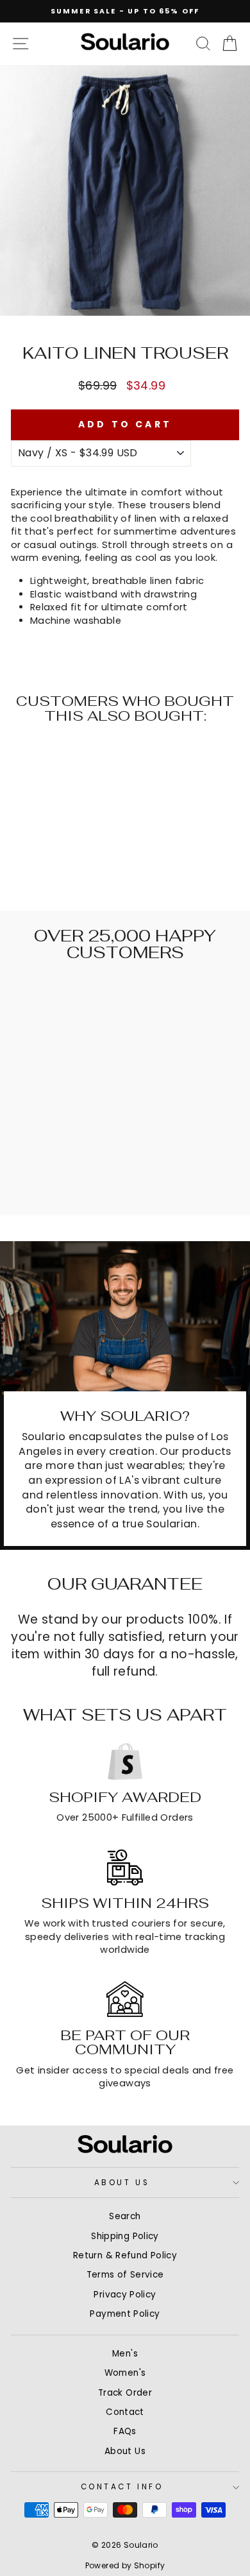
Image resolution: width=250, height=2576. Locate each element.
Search (125, 2216)
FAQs (125, 2431)
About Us (122, 2183)
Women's (125, 2373)
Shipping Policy (125, 2236)
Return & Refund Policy (125, 2255)
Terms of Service (125, 2275)
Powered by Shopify (125, 2565)
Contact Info (122, 2487)
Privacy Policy (125, 2295)
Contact (125, 2412)
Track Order (125, 2393)
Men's (125, 2354)
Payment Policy (125, 2314)
